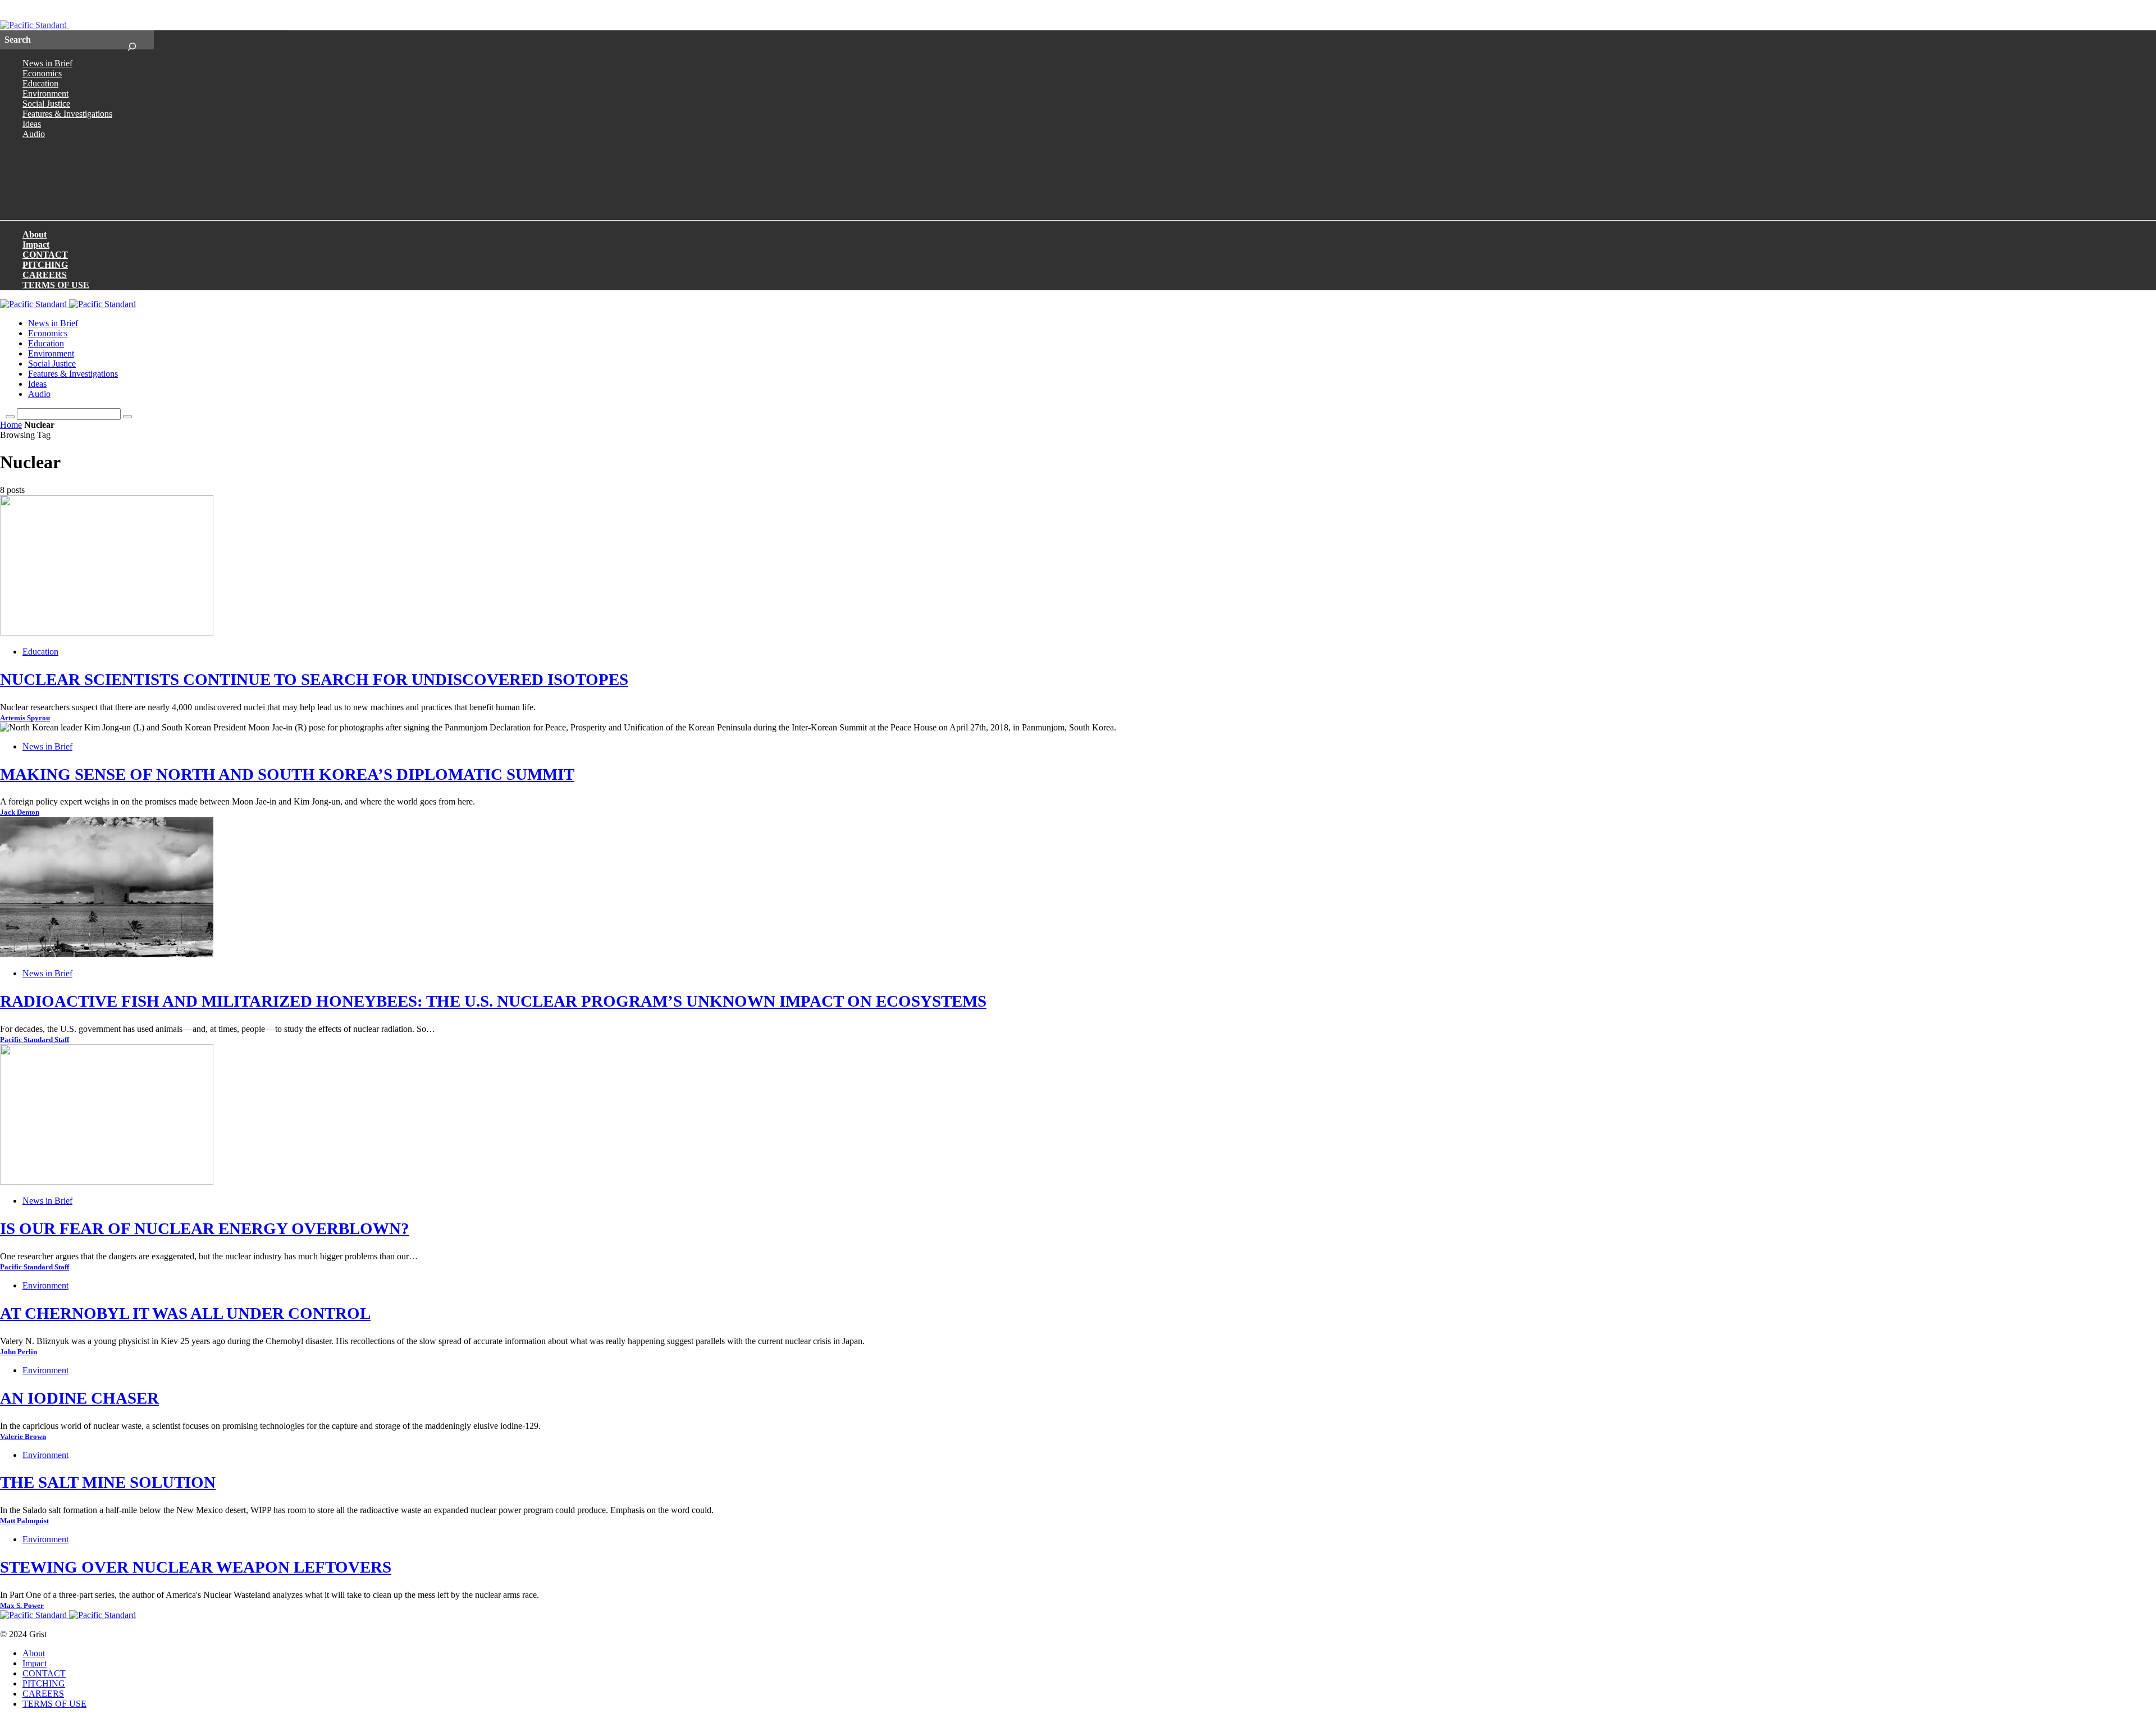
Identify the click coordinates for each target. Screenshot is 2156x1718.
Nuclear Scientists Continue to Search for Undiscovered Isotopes (314, 679)
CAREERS (45, 275)
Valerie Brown (23, 1437)
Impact (36, 245)
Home (11, 425)
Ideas (32, 124)
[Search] (132, 40)
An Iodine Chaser (79, 1398)
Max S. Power (22, 1606)
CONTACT (45, 255)
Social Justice (46, 104)
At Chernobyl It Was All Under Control (185, 1313)
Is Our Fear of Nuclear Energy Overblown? (205, 1228)
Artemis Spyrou (25, 718)
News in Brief (47, 63)
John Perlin (19, 1352)
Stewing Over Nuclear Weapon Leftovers (196, 1567)
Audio (34, 134)
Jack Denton (20, 812)
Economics (42, 73)
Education (40, 83)
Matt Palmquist (24, 1521)
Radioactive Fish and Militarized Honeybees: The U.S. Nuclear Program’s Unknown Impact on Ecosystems (493, 1001)
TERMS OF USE (56, 285)
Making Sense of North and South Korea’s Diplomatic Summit (287, 774)
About (35, 234)
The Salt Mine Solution (108, 1482)
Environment (45, 93)
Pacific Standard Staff (35, 1040)
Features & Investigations (67, 114)
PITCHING (45, 265)
